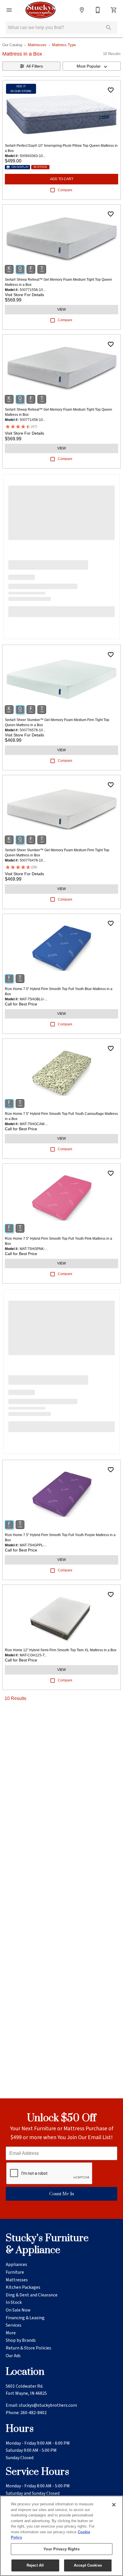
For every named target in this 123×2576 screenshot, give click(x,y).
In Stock (14, 2302)
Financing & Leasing (25, 2318)
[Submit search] (109, 28)
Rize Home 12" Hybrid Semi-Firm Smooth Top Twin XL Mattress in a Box (61, 1650)
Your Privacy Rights (61, 2549)
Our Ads (13, 2356)
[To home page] (40, 10)
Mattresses (37, 45)
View (61, 309)
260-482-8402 (33, 2413)
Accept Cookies (88, 2565)
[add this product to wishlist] (111, 90)
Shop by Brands (21, 2340)
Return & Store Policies (28, 2348)
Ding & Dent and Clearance (32, 2295)
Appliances (16, 2265)
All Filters (35, 66)
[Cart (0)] (114, 10)
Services (14, 2325)
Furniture (15, 2272)
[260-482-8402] (98, 10)
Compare (65, 190)
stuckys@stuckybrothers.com (48, 2405)
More (11, 2333)
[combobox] (92, 66)
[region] (61, 2536)
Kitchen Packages (23, 2287)
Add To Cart (62, 179)
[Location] (82, 10)
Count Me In (62, 2194)
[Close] (114, 2505)
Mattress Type (64, 45)
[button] (9, 10)
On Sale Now (18, 2310)
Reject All (35, 2565)
